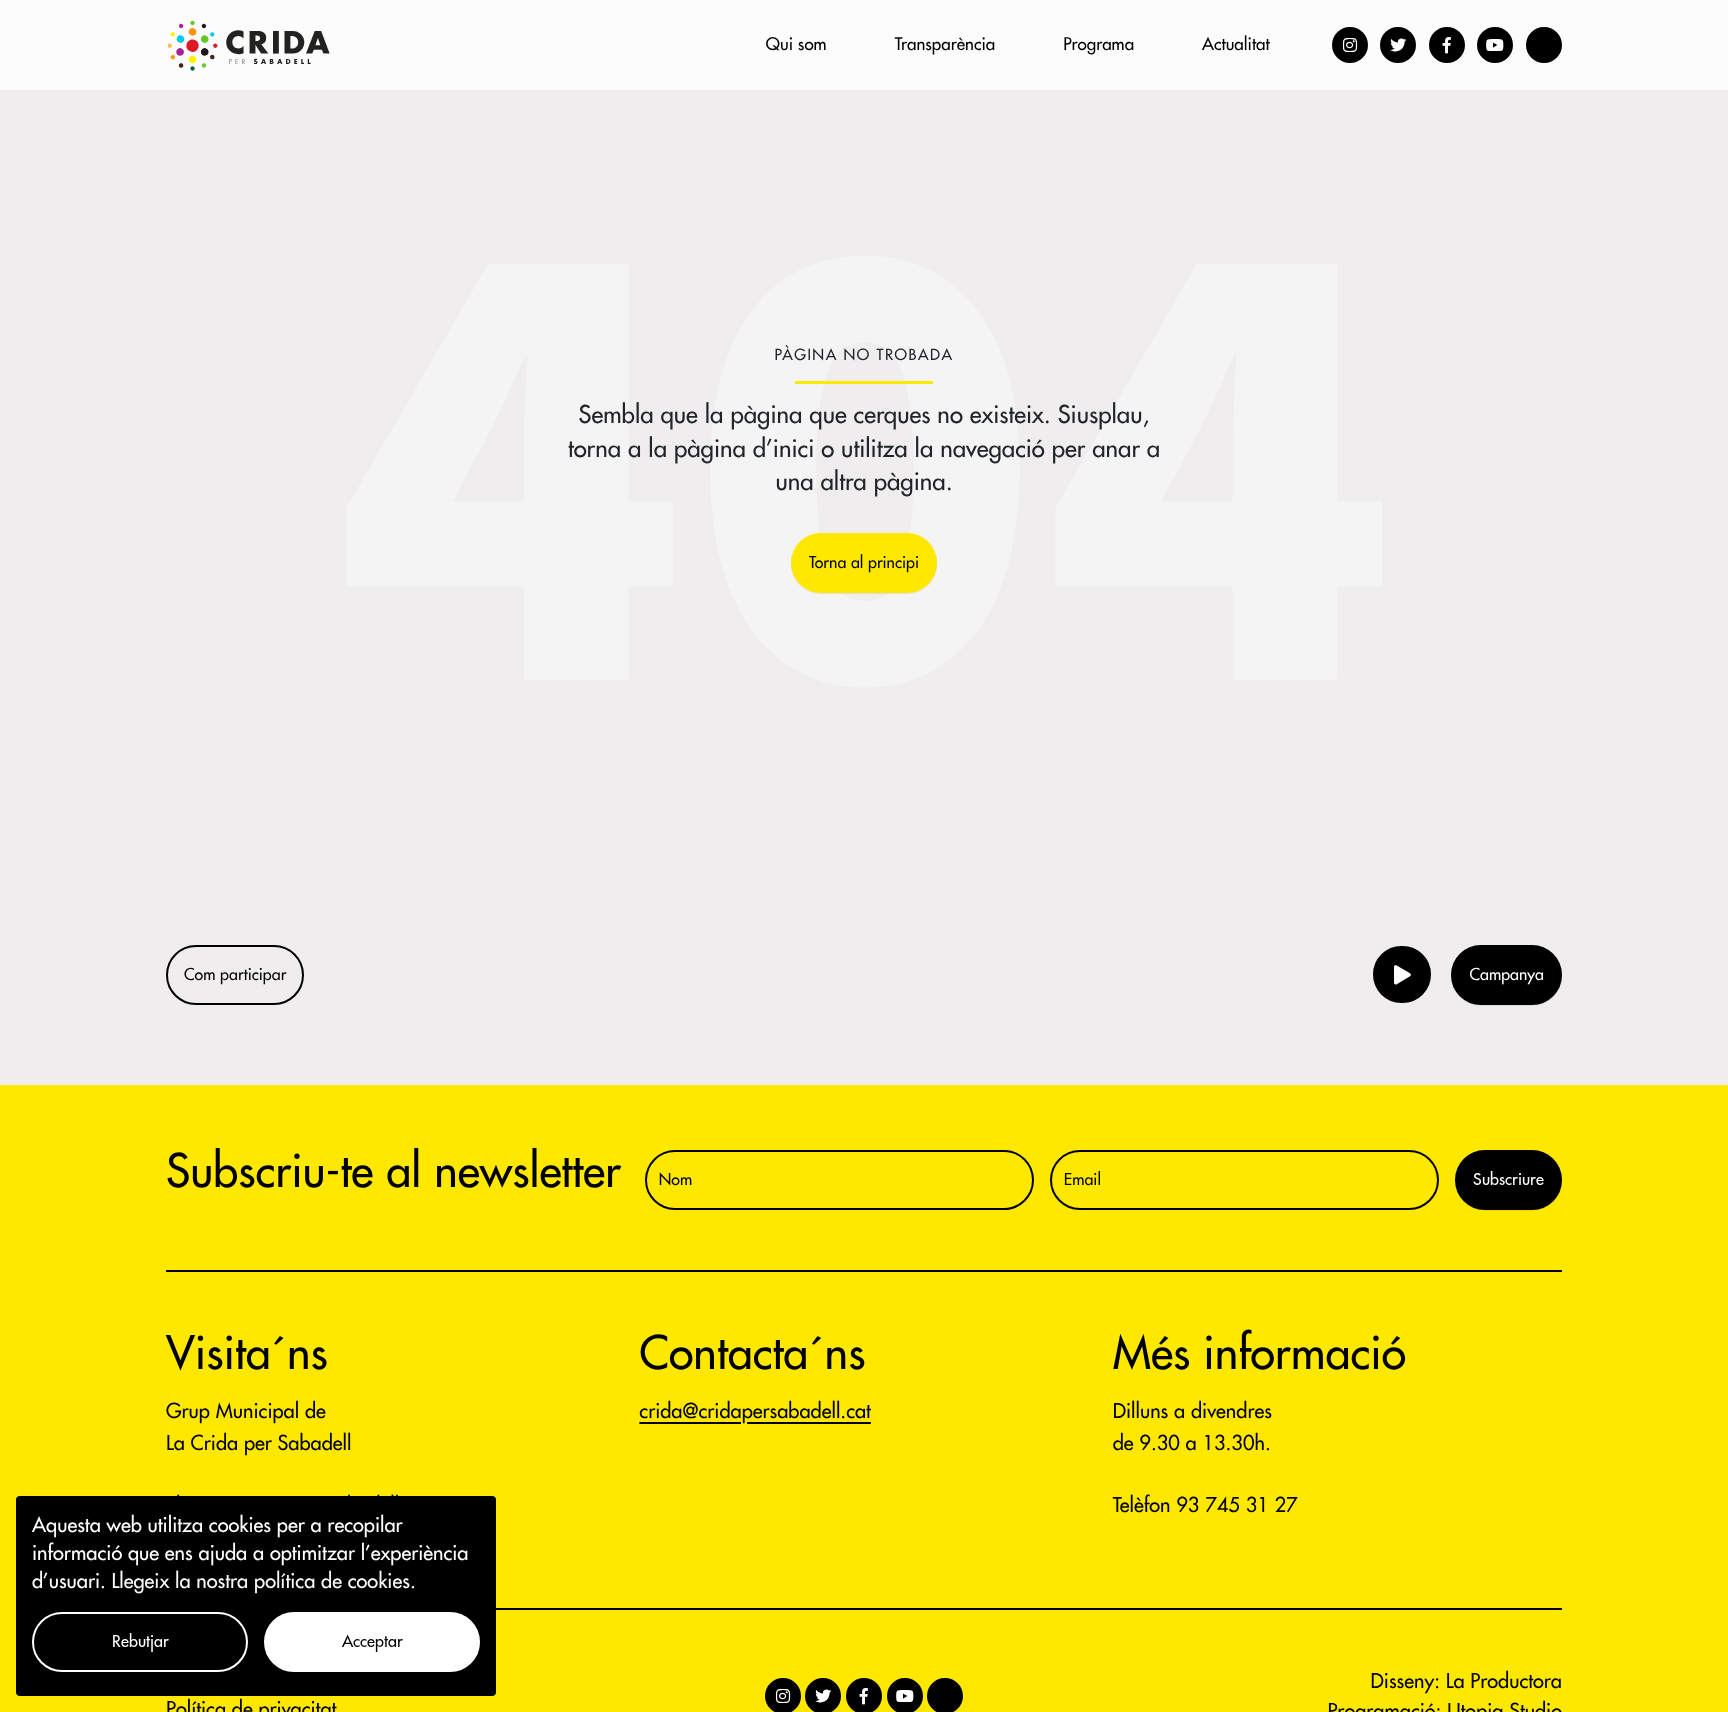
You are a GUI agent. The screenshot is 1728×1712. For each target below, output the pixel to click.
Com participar (235, 975)
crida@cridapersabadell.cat (755, 1411)
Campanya (1506, 975)
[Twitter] (1398, 45)
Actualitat (1235, 44)
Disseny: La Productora (1466, 1681)
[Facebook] (1447, 45)
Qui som (796, 44)
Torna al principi (864, 563)
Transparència (945, 44)
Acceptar (372, 1642)
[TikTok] (1544, 45)
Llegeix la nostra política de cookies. (264, 1581)
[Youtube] (1495, 45)
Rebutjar (140, 1642)
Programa (1098, 44)
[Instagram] (1350, 45)
